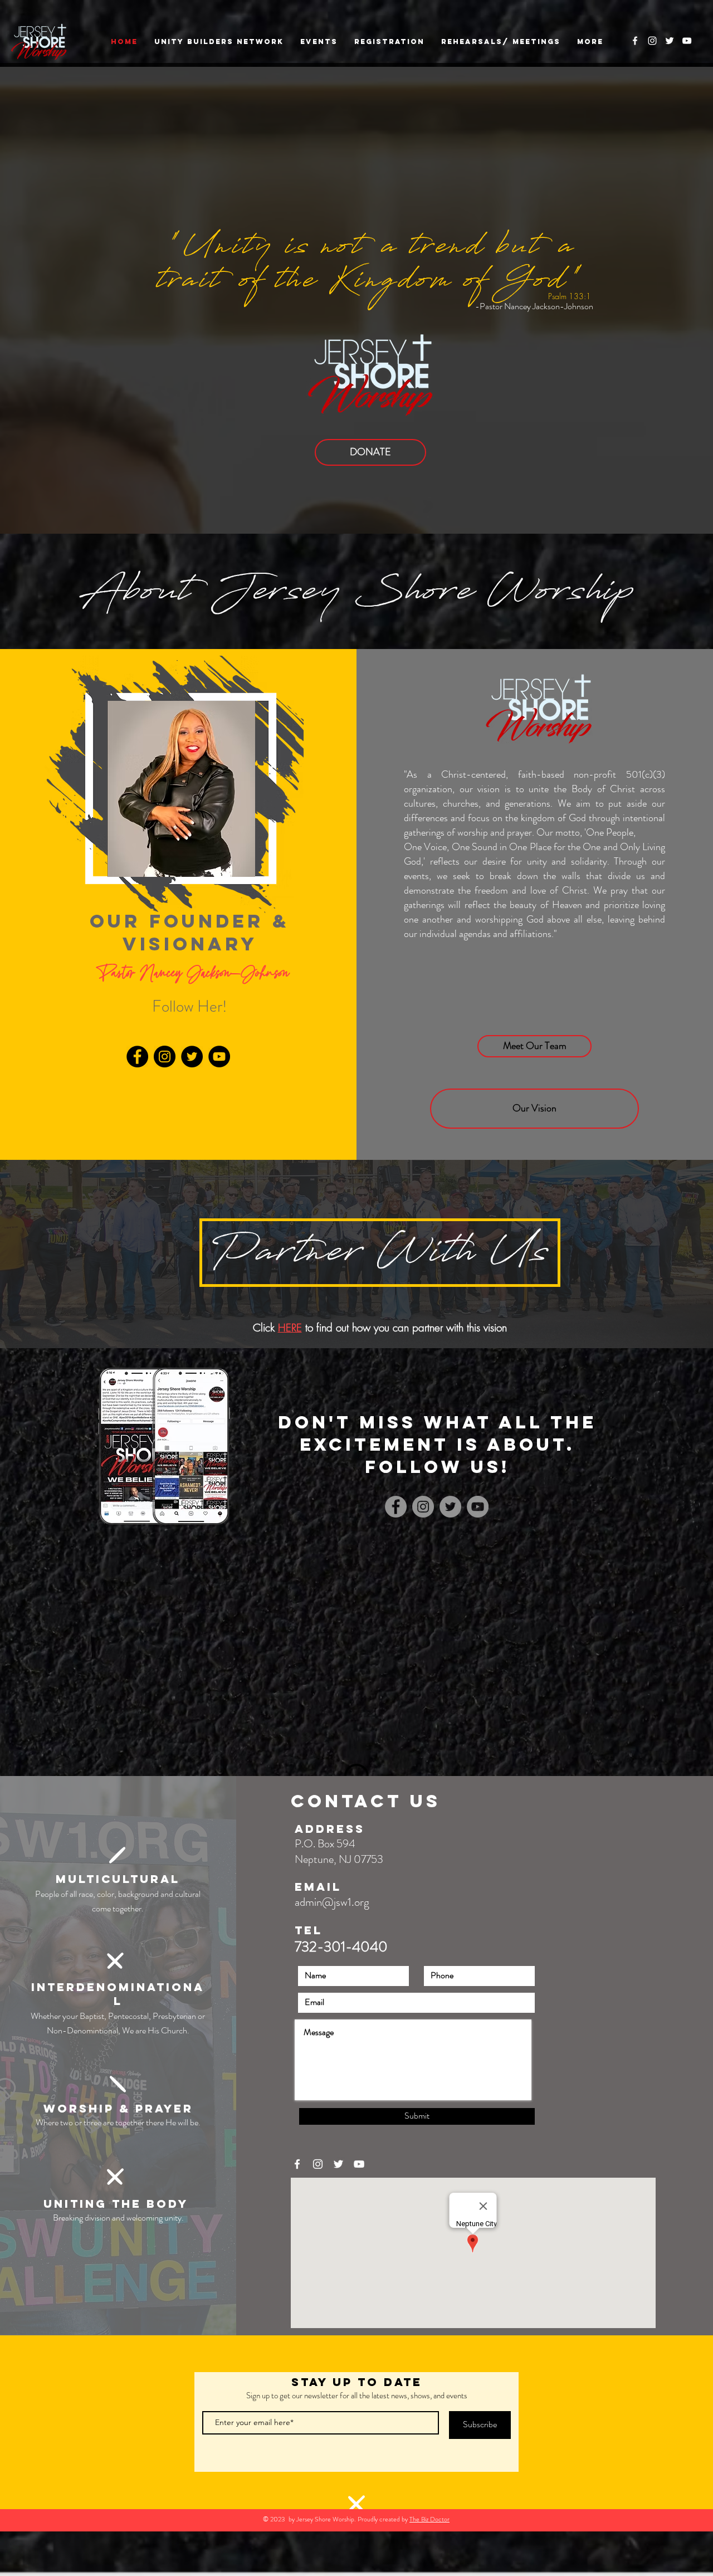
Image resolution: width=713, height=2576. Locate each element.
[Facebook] (137, 1057)
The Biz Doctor (429, 2519)
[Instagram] (165, 1057)
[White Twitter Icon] (670, 41)
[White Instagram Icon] (652, 41)
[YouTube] (219, 1057)
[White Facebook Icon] (635, 41)
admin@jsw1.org (332, 1902)
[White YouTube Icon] (687, 41)
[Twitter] (192, 1057)
